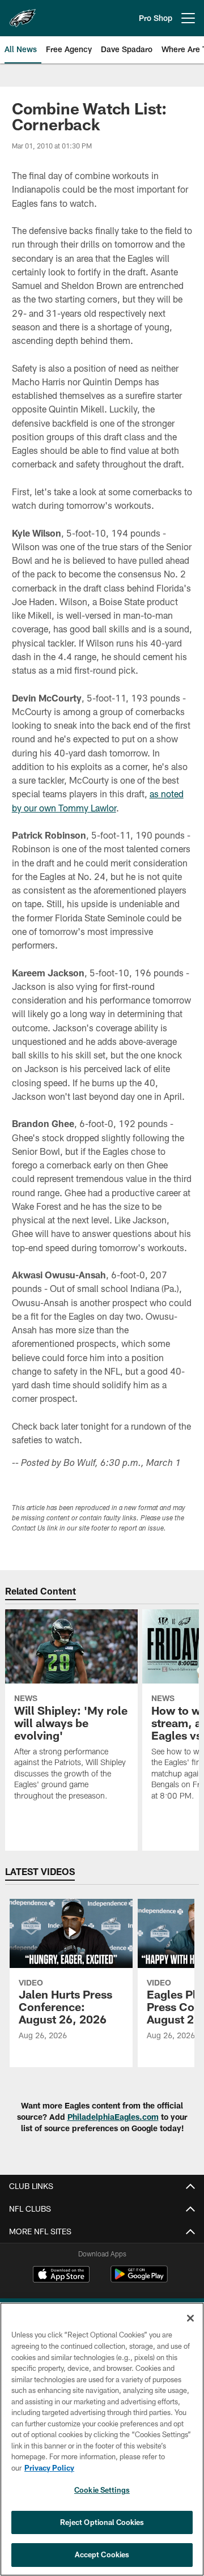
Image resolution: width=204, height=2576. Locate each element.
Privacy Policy (49, 2468)
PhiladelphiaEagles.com (113, 2117)
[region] (102, 2439)
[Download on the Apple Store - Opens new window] (61, 2276)
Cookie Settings (102, 2490)
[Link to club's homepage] (23, 14)
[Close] (190, 2318)
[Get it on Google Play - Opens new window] (139, 2280)
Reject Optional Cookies (102, 2522)
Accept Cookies (102, 2554)
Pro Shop (156, 18)
